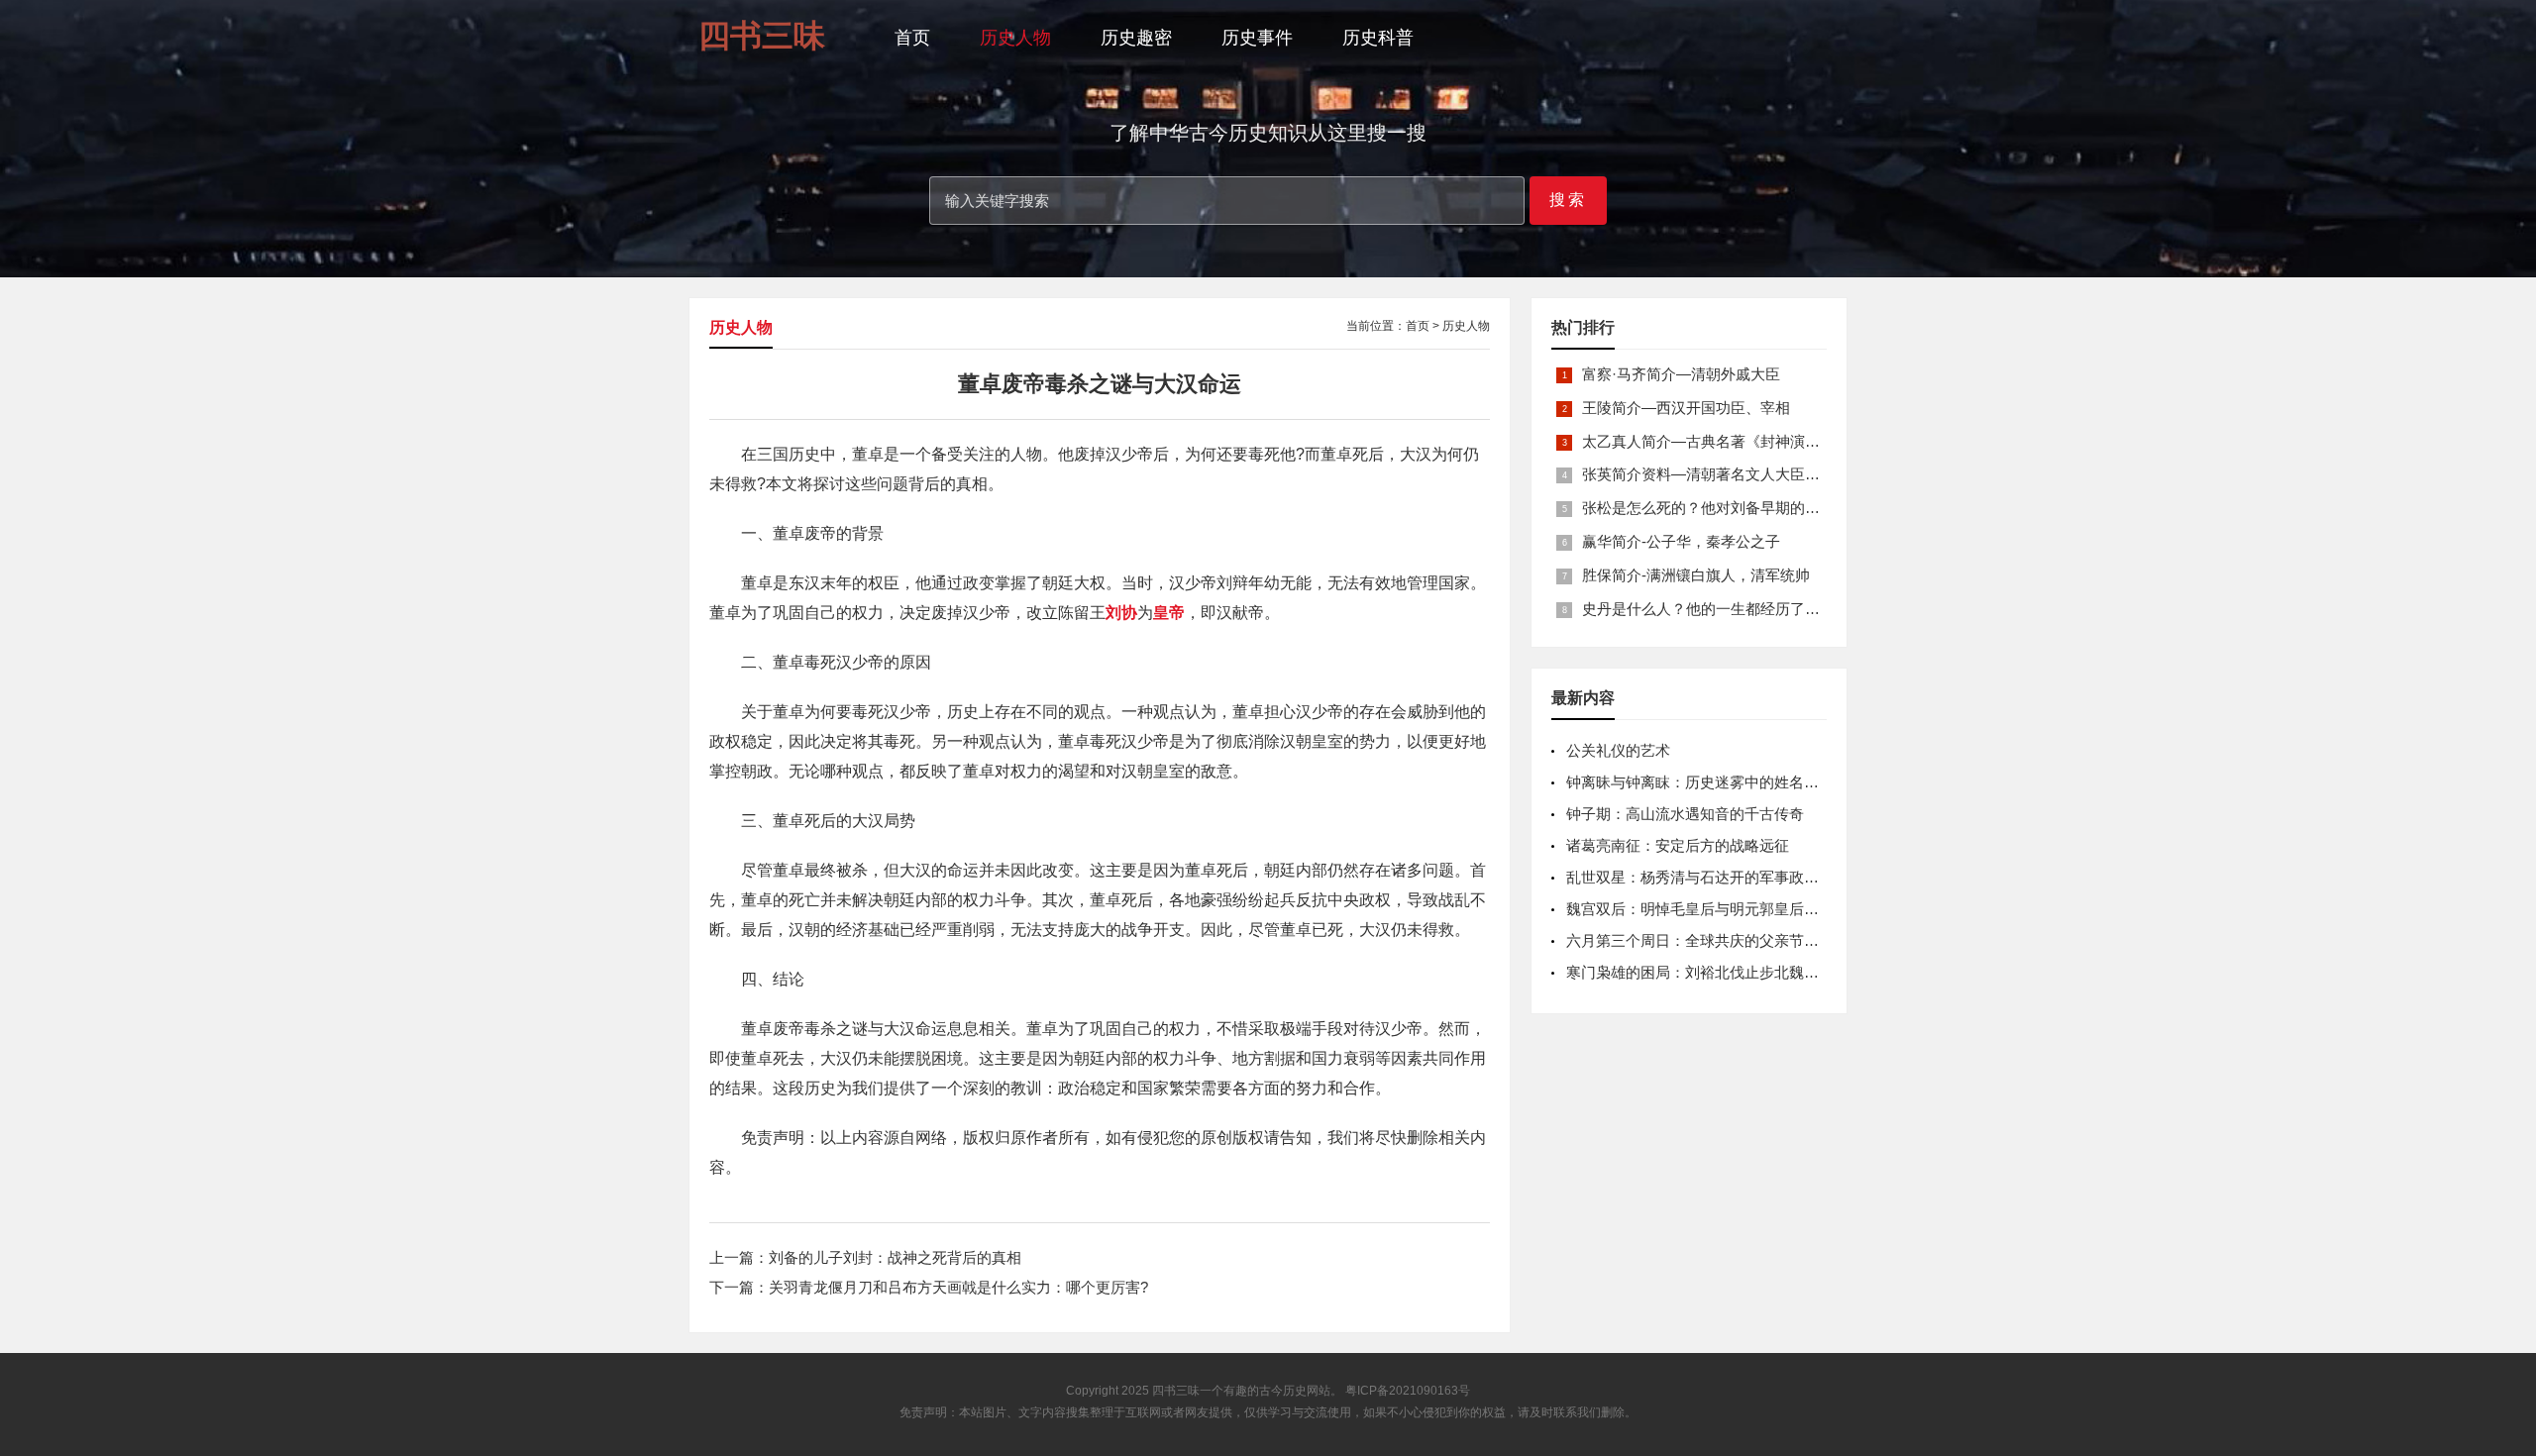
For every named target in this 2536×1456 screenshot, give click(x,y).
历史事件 (1257, 38)
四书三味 (1176, 1391)
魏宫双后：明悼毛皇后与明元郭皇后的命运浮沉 (1722, 909)
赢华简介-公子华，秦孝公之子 (1681, 541)
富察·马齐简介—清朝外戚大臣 (1681, 374)
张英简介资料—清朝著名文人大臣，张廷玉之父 (1738, 474)
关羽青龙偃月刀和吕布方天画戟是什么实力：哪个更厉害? (958, 1287)
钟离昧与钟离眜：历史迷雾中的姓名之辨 (1700, 782)
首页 (912, 38)
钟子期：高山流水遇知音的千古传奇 (1685, 814)
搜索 (1568, 200)
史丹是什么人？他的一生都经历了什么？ (1716, 609)
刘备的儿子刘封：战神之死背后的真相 (895, 1257)
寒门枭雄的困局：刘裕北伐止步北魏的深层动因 (1722, 972)
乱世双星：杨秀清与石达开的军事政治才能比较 (1722, 877)
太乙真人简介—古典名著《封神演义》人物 (1723, 441)
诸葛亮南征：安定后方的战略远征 (1678, 845)
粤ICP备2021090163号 (1408, 1391)
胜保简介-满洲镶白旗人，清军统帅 (1696, 575)
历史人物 (1015, 38)
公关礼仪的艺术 (1618, 750)
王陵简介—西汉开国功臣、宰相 (1686, 408)
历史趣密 (1136, 38)
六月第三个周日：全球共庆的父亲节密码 (1700, 940)
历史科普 (1378, 38)
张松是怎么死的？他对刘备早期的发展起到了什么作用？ (1768, 508)
